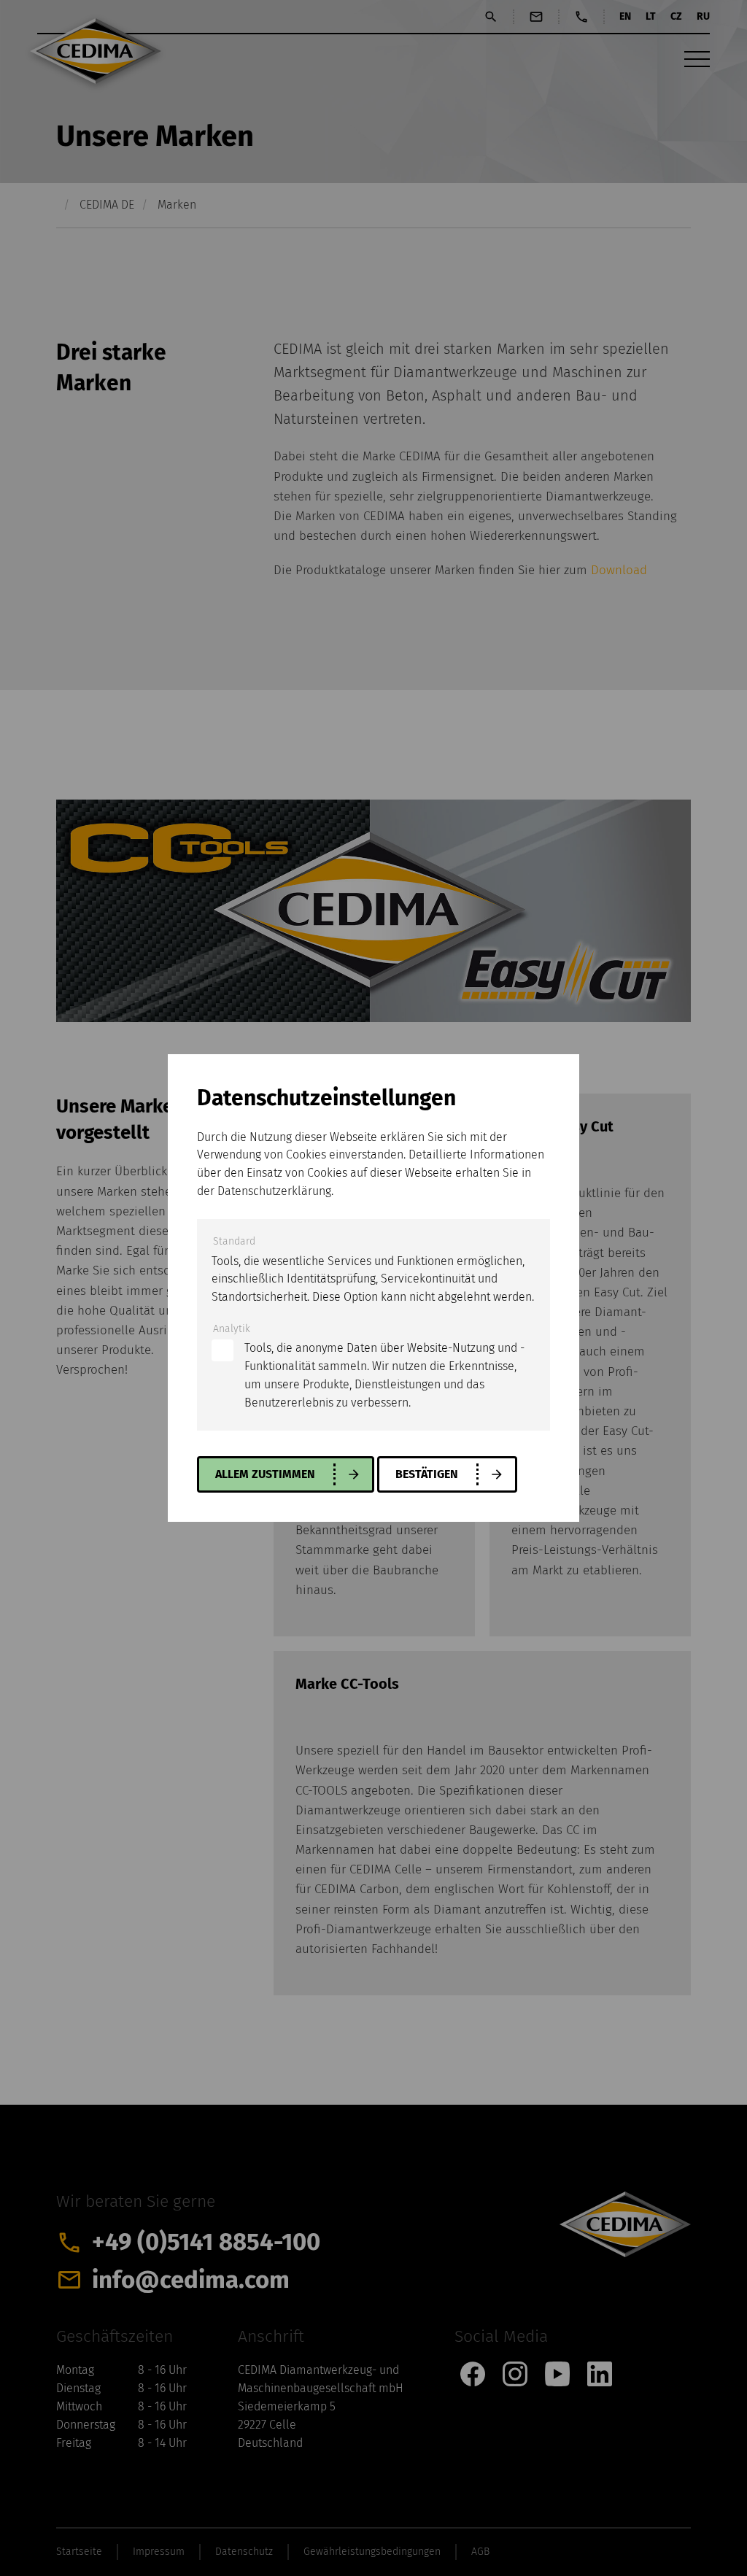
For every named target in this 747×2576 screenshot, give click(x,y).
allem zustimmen (265, 1474)
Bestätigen (427, 1474)
